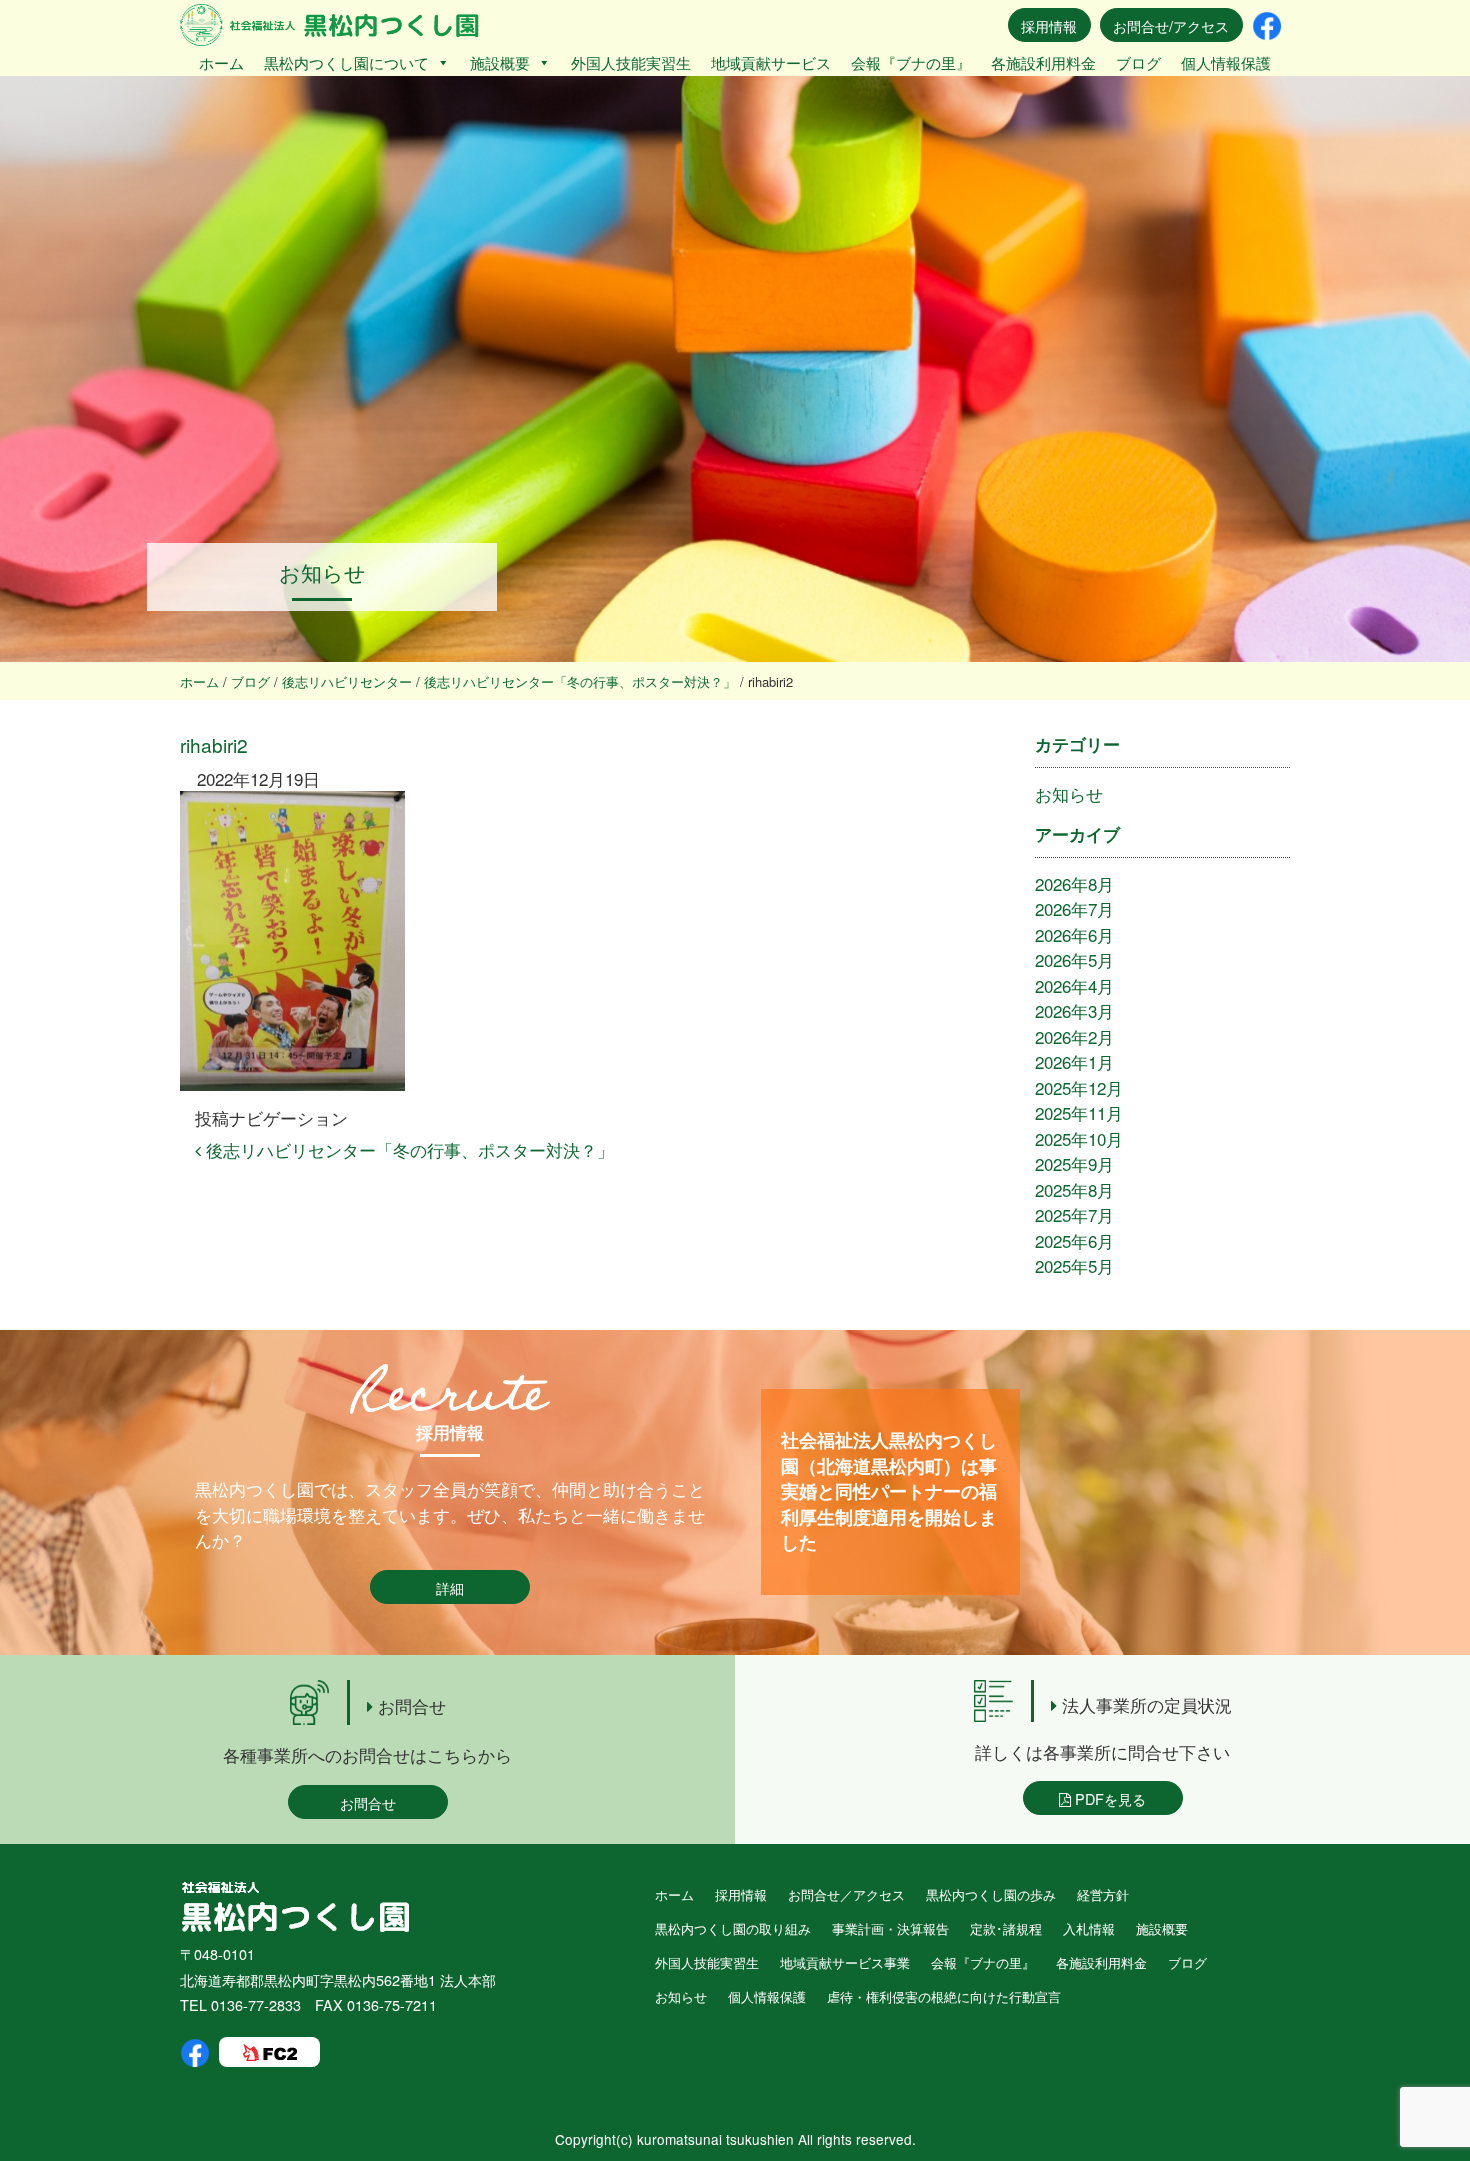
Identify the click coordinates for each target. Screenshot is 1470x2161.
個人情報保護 (1226, 62)
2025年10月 (1079, 1138)
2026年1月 (1074, 1061)
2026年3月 (1074, 1010)
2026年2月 (1074, 1036)
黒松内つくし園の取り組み (733, 1928)
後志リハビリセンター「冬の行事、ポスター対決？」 (407, 1149)
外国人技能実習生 (631, 62)
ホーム (221, 62)
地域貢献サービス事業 (845, 1962)
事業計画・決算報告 (890, 1928)
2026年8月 (1074, 883)
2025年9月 (1074, 1163)
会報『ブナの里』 (911, 62)
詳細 (450, 1587)
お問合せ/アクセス (1171, 25)
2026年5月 (1074, 959)
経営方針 (1103, 1894)
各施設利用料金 (1043, 62)
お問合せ (368, 1802)
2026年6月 (1074, 934)
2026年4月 (1074, 985)
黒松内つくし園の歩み (991, 1894)
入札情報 (1089, 1928)
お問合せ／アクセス (846, 1894)
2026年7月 (1074, 908)
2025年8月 (1074, 1189)
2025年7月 (1074, 1214)
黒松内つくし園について (346, 62)
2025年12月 (1079, 1087)
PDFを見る (1108, 1798)
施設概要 (500, 62)
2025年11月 (1079, 1112)
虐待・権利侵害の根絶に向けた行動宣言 (944, 1996)
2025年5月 (1074, 1265)
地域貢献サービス (771, 62)
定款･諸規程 (1006, 1928)
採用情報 (1049, 25)
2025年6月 (1074, 1240)
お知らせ (1069, 793)
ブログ (1138, 62)
